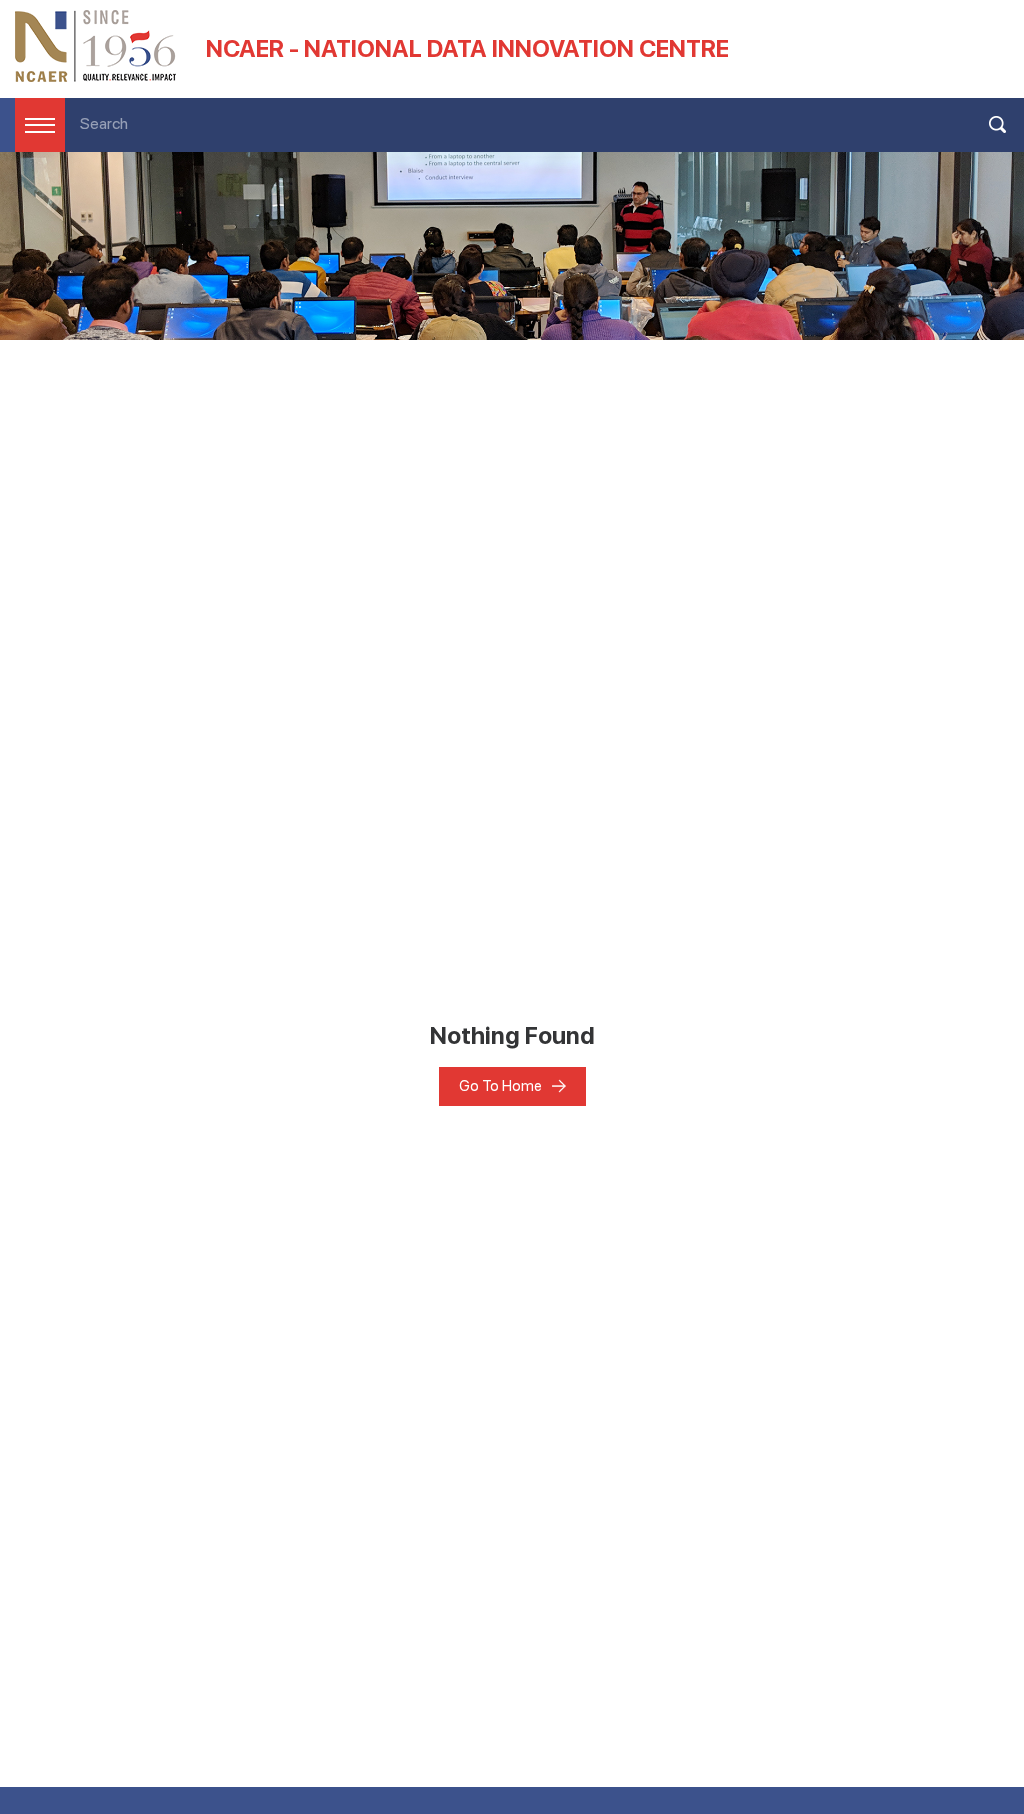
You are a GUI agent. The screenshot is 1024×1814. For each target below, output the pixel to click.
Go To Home (500, 1086)
